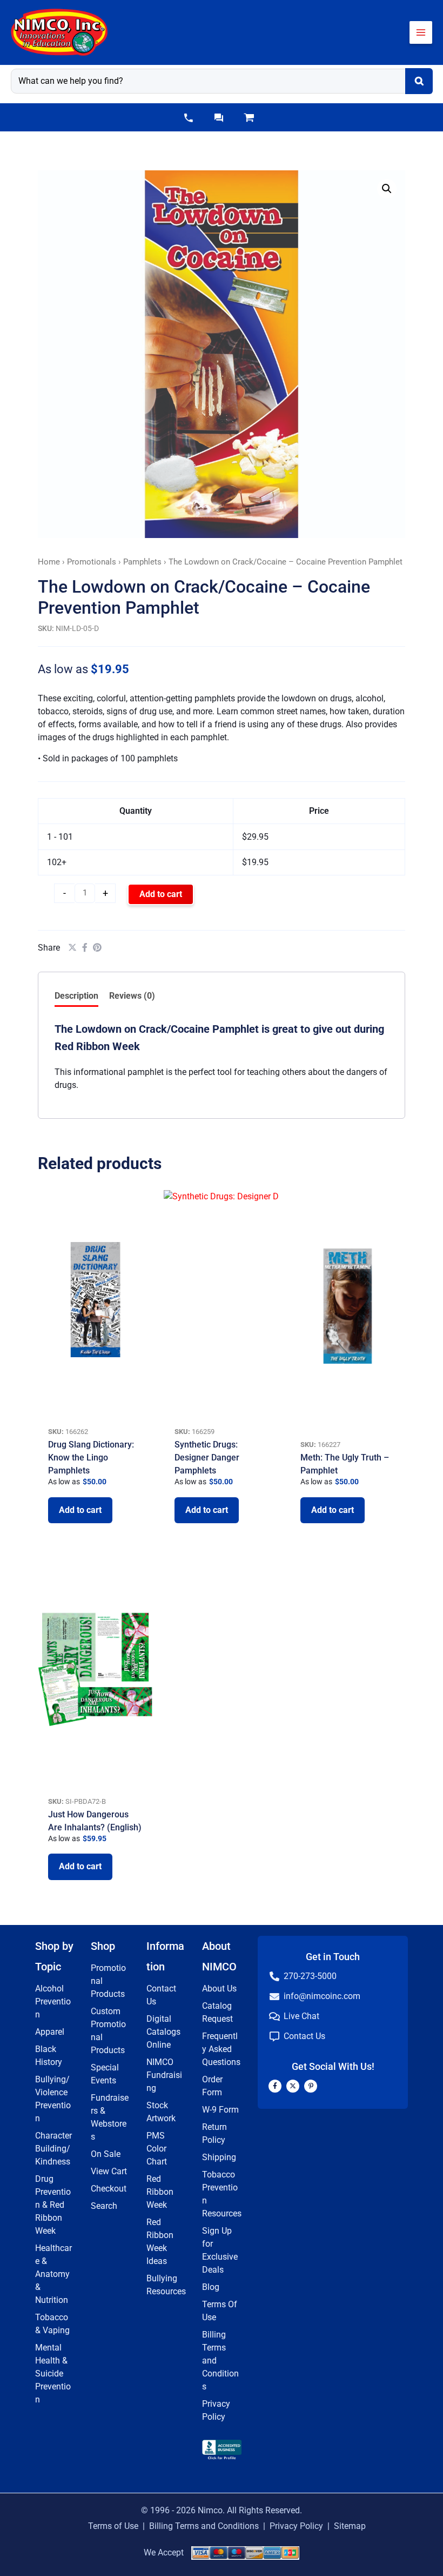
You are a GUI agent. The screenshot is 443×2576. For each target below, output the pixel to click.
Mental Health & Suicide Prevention (53, 2373)
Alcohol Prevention (53, 2001)
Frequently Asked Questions (221, 2049)
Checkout (109, 2189)
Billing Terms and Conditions (204, 2526)
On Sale (106, 2154)
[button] (189, 118)
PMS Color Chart (157, 2149)
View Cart (109, 2171)
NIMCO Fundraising (164, 2075)
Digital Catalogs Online (163, 2032)
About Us (219, 1989)
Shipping (219, 2157)
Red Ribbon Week (160, 2192)
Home (49, 562)
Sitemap (350, 2526)
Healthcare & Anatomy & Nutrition (53, 2274)
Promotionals (92, 562)
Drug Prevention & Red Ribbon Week (53, 2205)
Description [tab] (76, 996)
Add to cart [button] (80, 1510)
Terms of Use (113, 2526)
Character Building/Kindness (53, 2149)
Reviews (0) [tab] (132, 996)
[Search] (419, 81)
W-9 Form (220, 2110)
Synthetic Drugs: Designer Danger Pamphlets (207, 1458)
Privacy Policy (296, 2526)
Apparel (50, 2032)
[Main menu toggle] (421, 32)
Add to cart (161, 894)
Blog (211, 2287)
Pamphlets (142, 562)
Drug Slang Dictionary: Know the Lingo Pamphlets (91, 1458)
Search (104, 2206)
